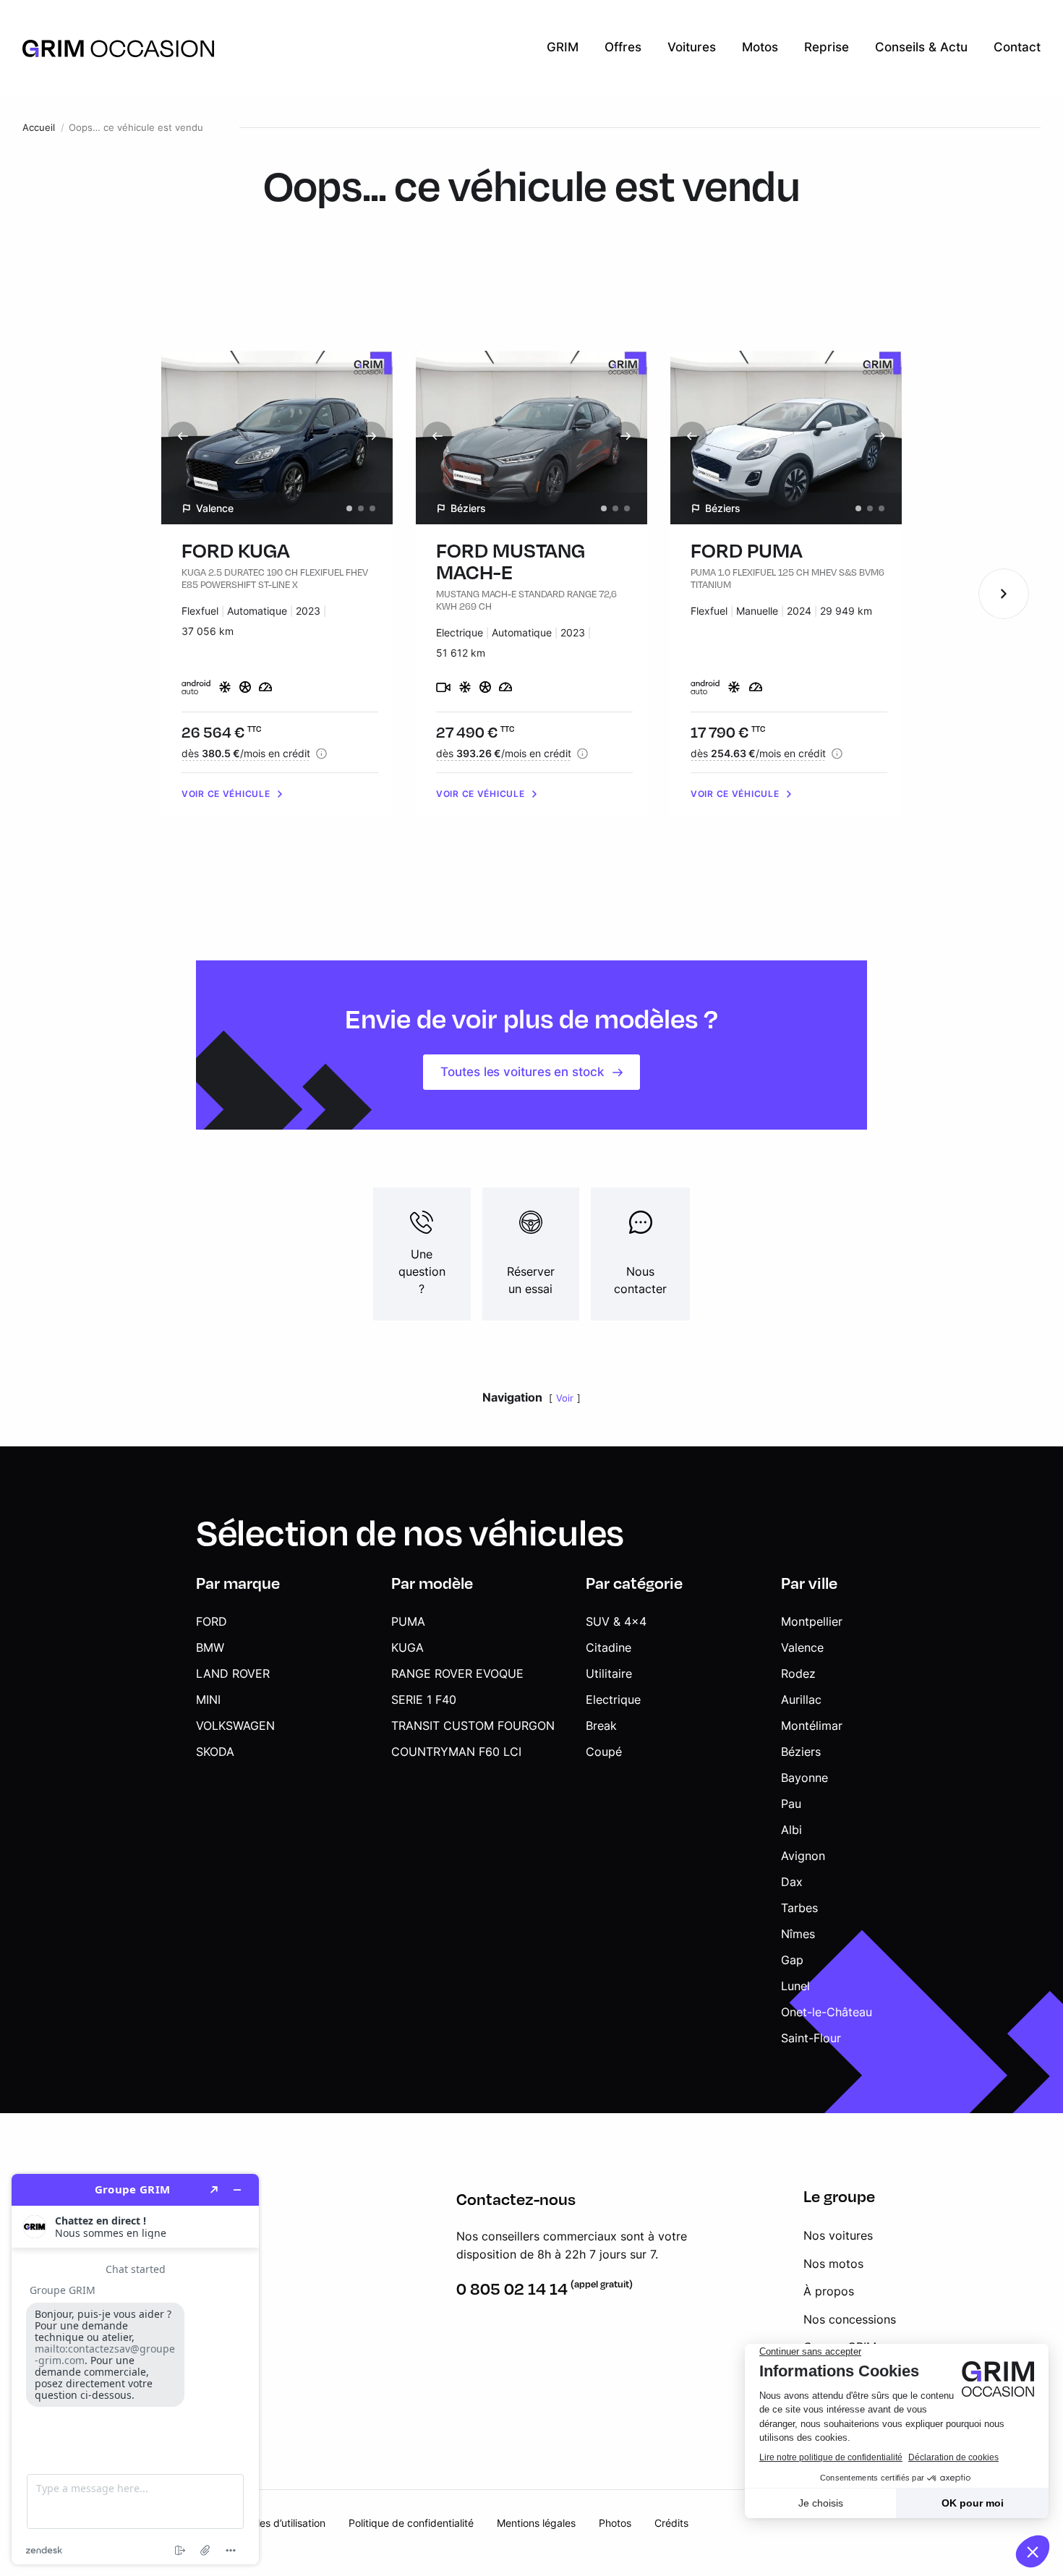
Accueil (39, 128)
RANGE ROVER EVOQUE (457, 1673)
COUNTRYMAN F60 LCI (456, 1752)
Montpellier (812, 1621)
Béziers (801, 1752)
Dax (792, 1882)
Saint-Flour (811, 2038)
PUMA (408, 1621)
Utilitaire (609, 1673)
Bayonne (804, 1778)
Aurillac (801, 1699)
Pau (791, 1804)
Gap (792, 1960)
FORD (212, 1621)
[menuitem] (563, 48)
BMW (210, 1647)
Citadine (609, 1647)
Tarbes (799, 1908)
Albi (791, 1830)
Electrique (613, 1699)
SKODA (215, 1752)
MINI (208, 1699)
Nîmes (798, 1934)
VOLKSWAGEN (235, 1726)
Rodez (798, 1673)
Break (601, 1726)
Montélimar (812, 1726)
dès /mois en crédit (246, 753)
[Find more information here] (135, 2369)
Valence (802, 1647)
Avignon (803, 1856)
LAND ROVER (233, 1673)
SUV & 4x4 (616, 1621)
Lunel (795, 1986)
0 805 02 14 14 (512, 2289)
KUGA (407, 1647)
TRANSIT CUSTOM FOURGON (473, 1726)
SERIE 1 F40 (424, 1699)
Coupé (604, 1752)
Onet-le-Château (827, 2012)
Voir (565, 1398)
